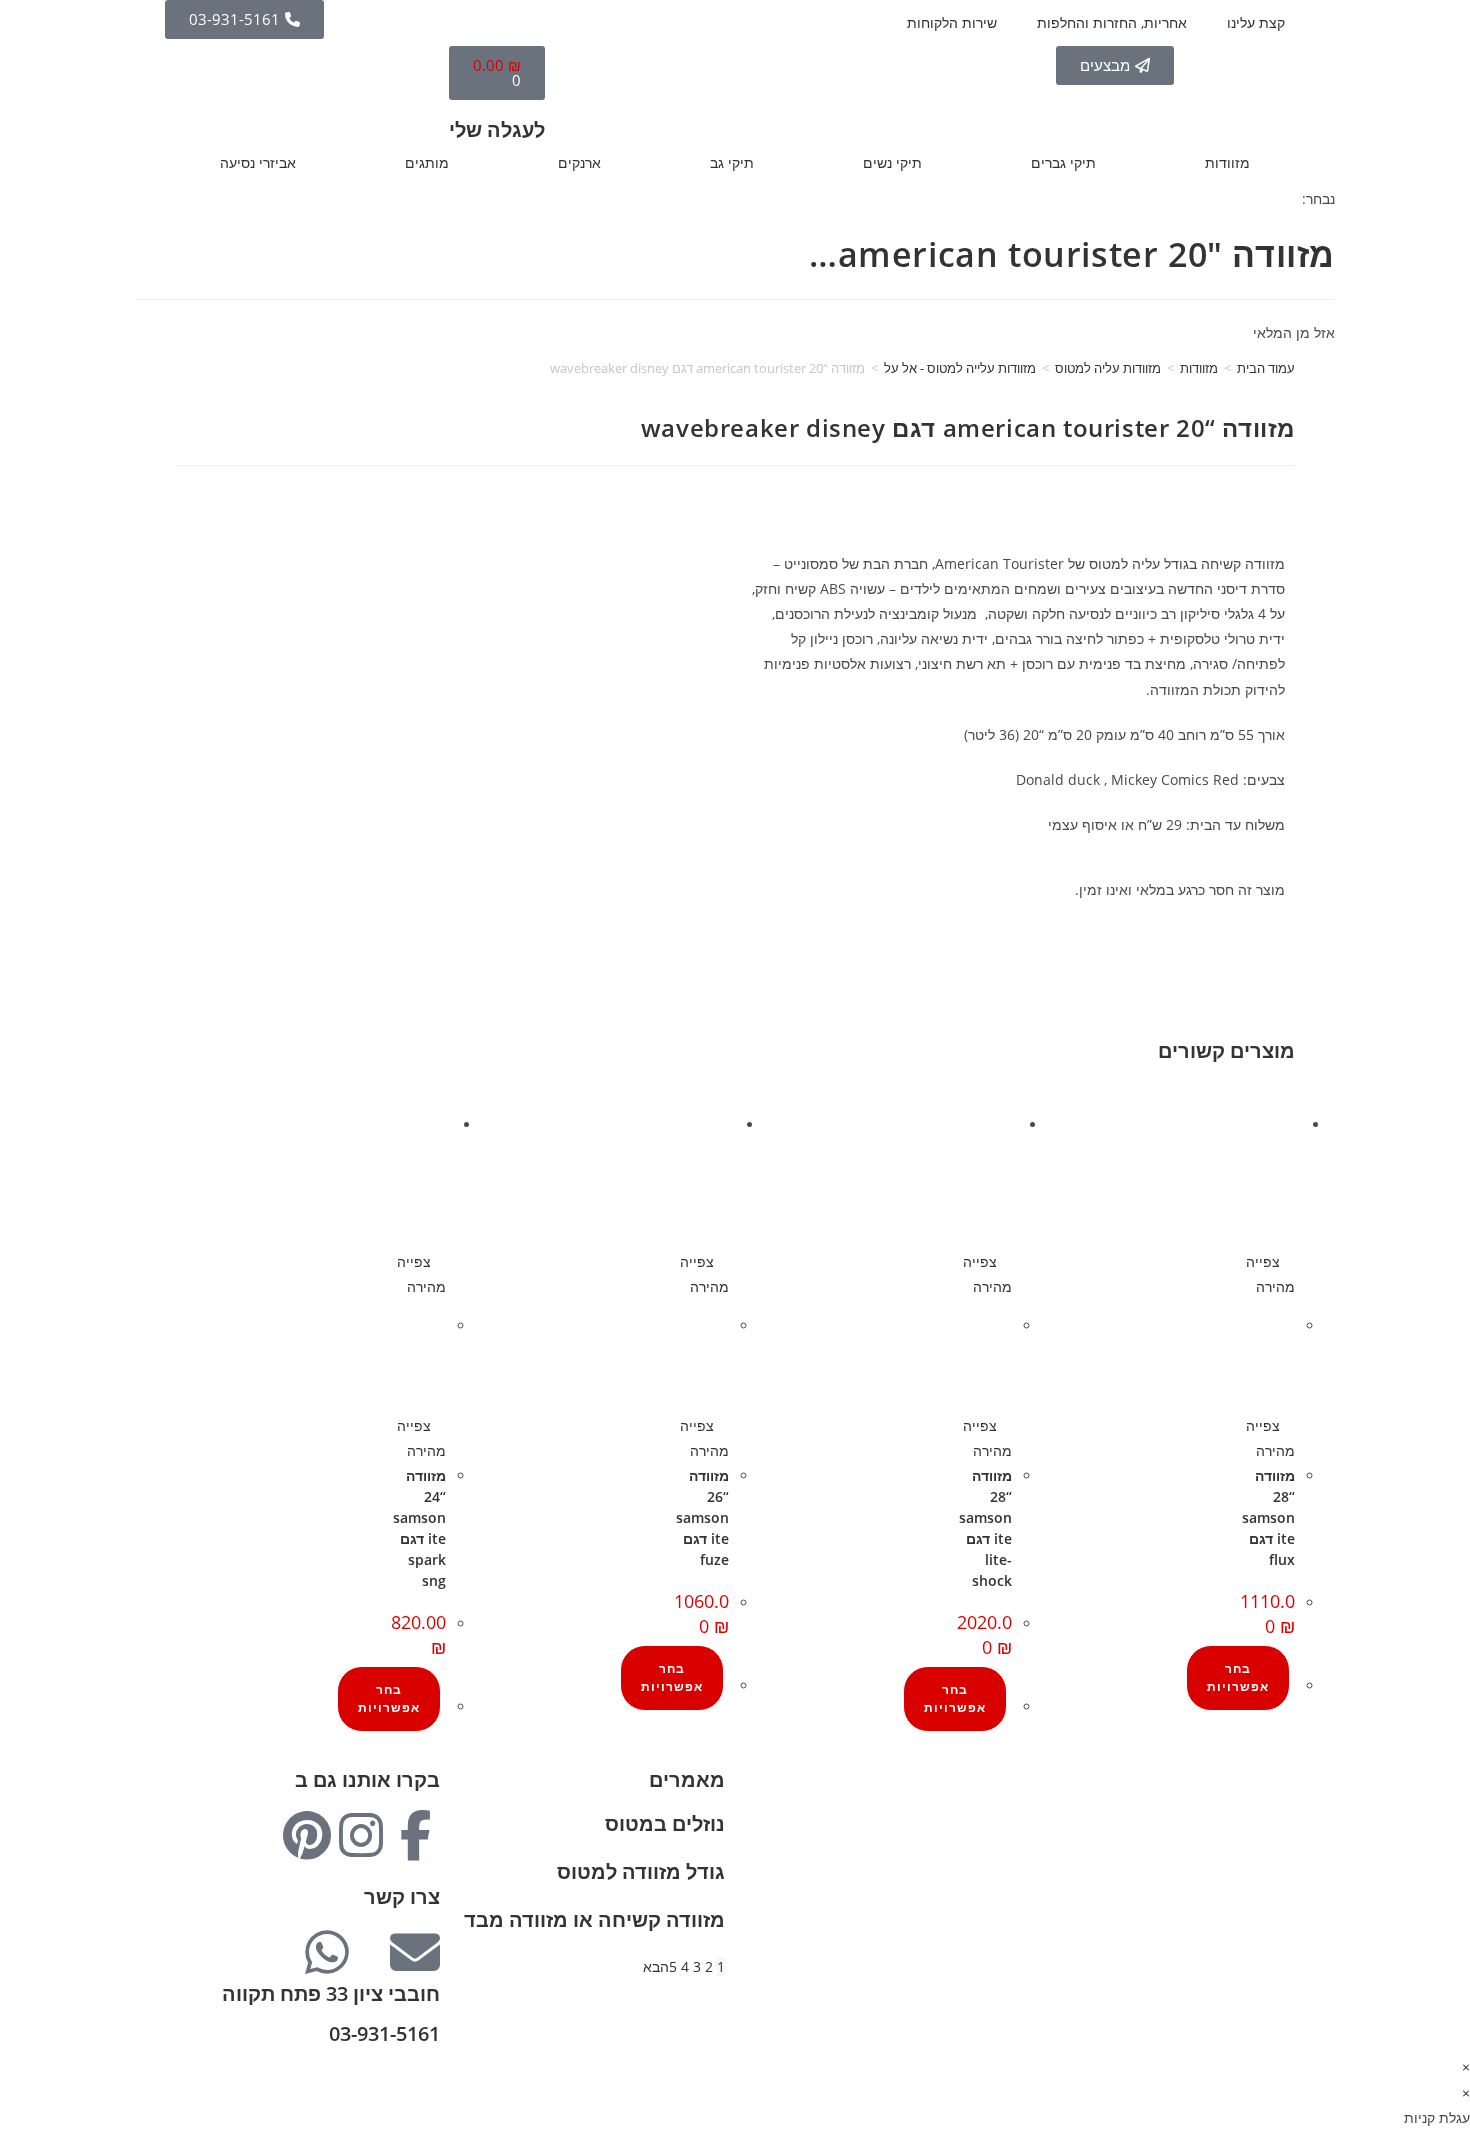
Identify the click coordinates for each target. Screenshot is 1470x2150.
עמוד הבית (1266, 368)
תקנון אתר (1264, 1908)
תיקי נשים (892, 162)
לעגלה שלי (497, 129)
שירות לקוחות (1254, 1883)
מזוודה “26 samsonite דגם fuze (702, 1517)
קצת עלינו (1256, 22)
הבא (656, 1966)
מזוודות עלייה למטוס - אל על (960, 368)
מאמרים (687, 1779)
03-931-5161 (384, 2033)
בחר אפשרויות (1238, 1677)
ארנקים (579, 162)
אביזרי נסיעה (258, 162)
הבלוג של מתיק (1249, 1807)
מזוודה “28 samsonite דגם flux (1268, 1517)
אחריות (1273, 1832)
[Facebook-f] (415, 1835)
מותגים (427, 162)
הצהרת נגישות (1252, 1933)
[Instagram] (361, 1835)
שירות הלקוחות (952, 22)
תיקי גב (732, 162)
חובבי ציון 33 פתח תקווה (331, 1993)
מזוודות (1227, 162)
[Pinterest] (307, 1835)
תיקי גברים (1063, 162)
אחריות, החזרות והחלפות (1112, 22)
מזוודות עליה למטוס (1108, 368)
